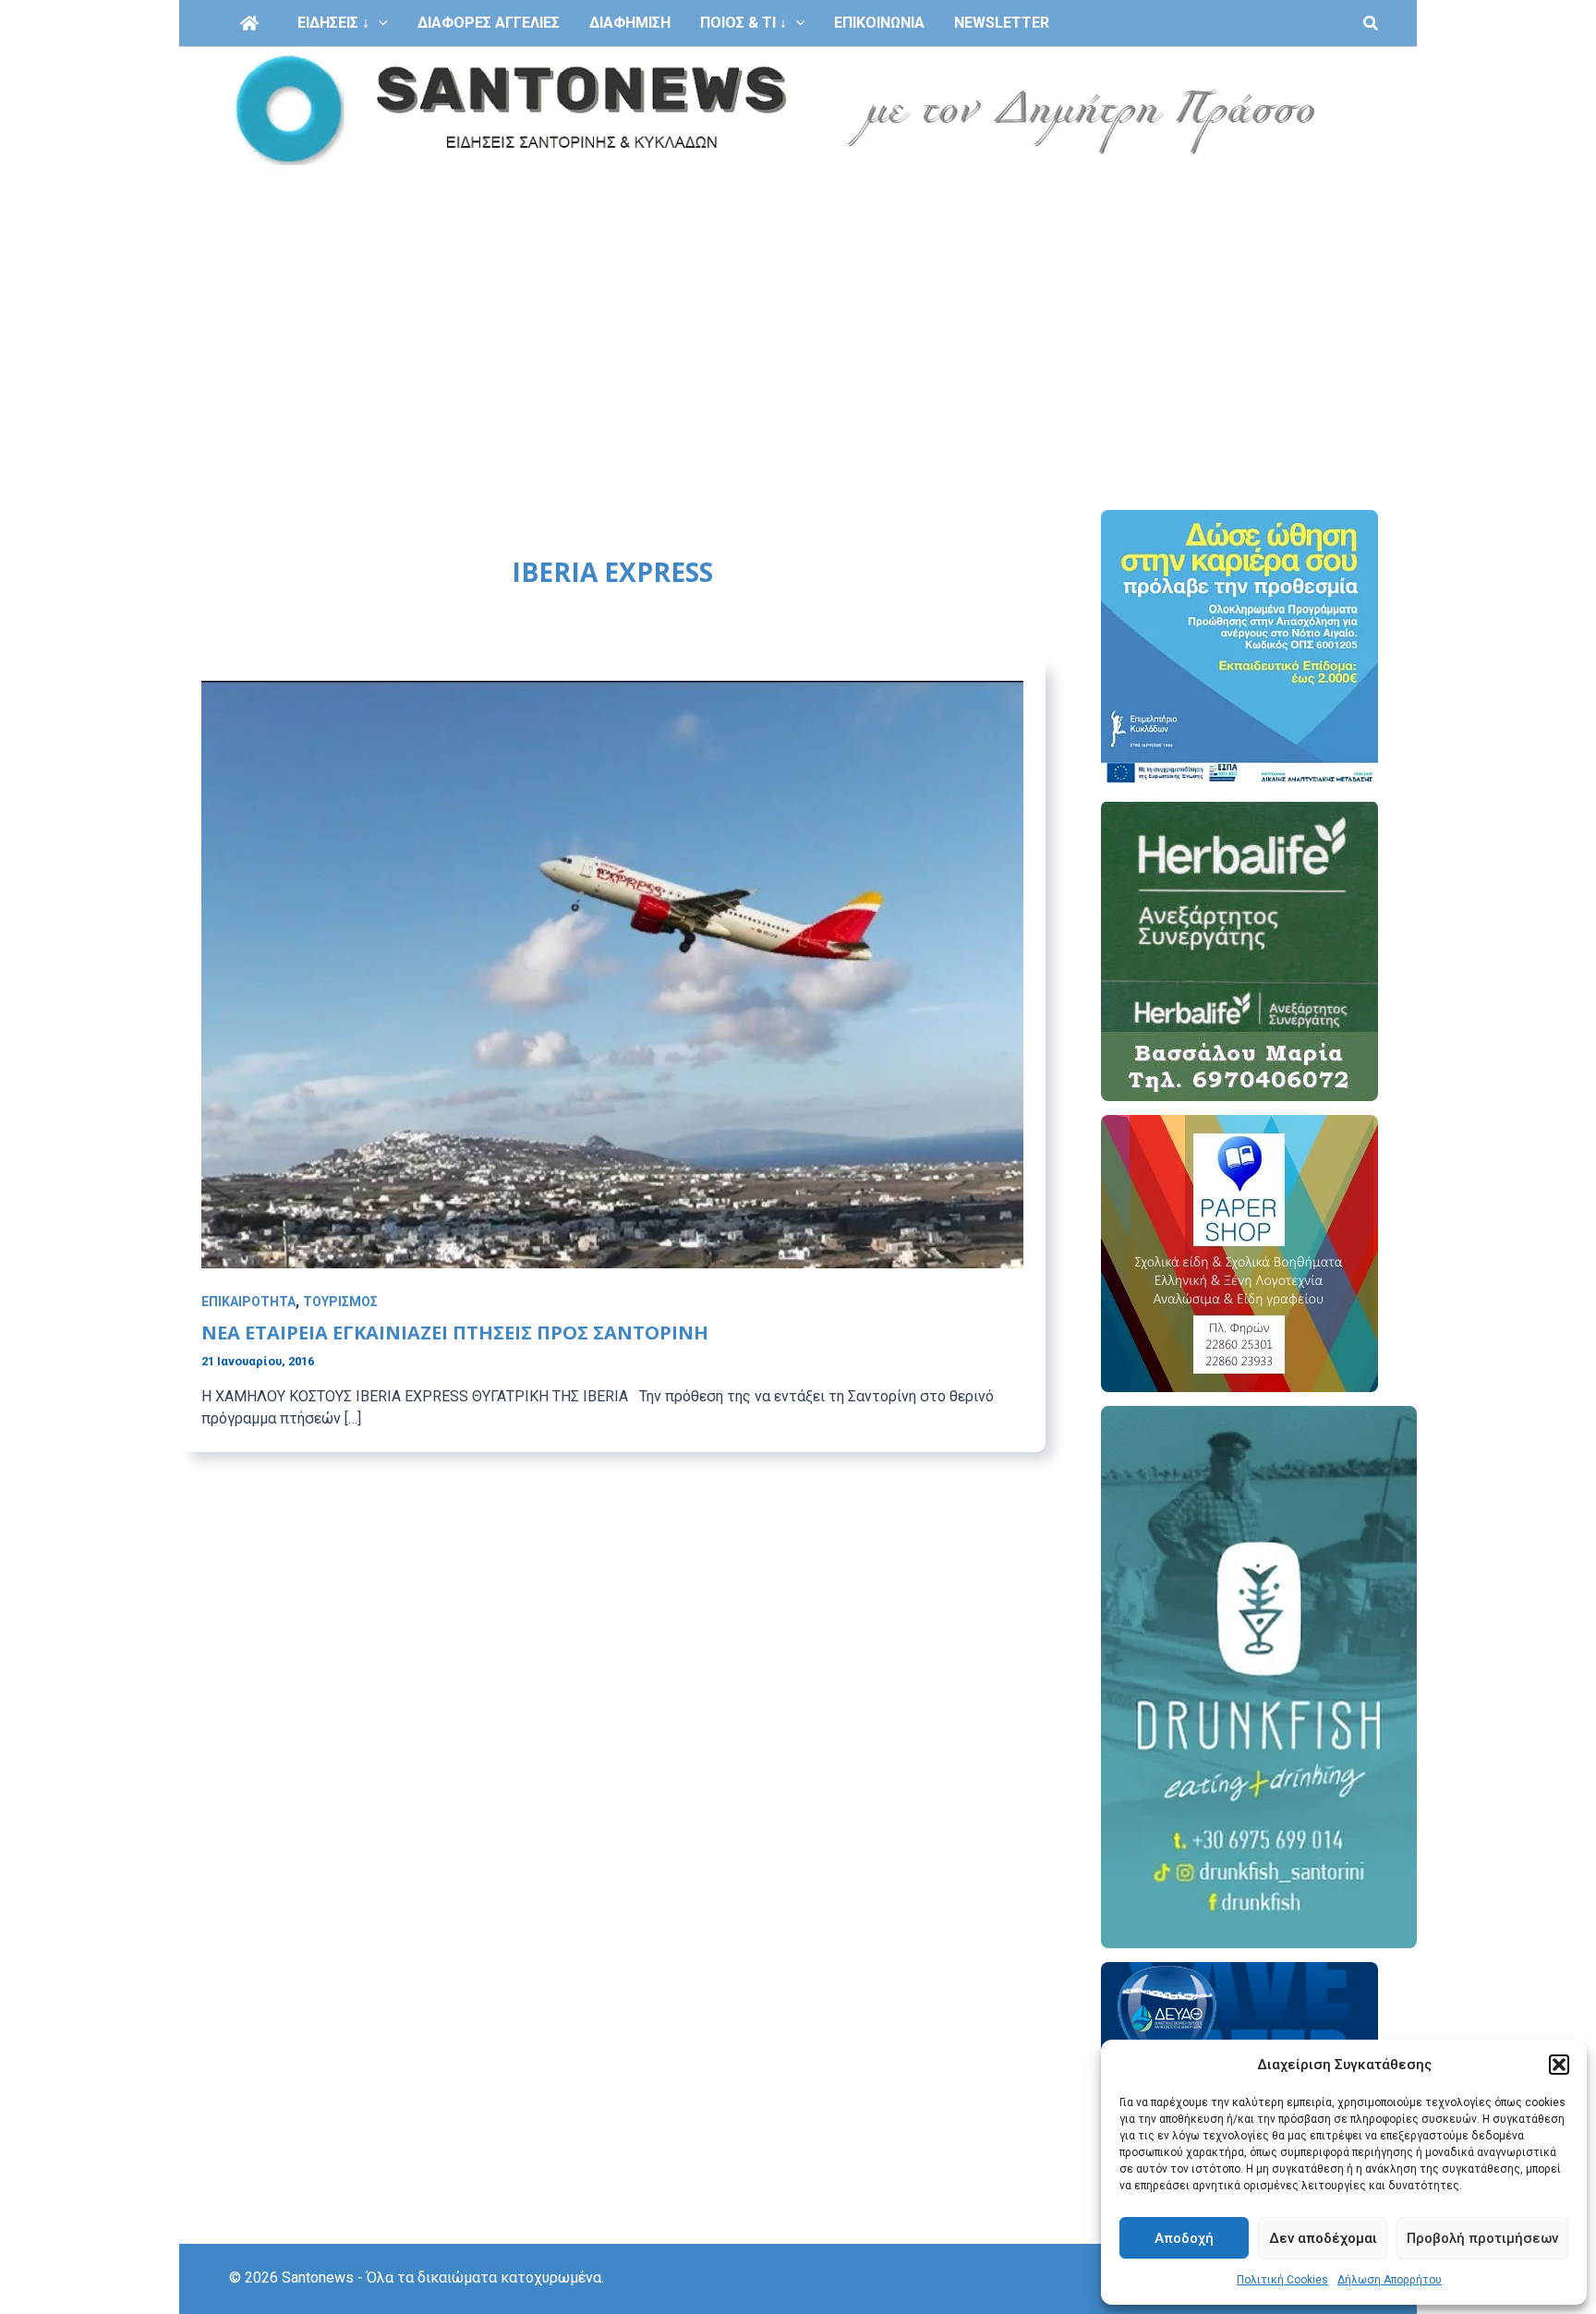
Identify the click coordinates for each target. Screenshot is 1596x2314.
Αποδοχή (1184, 2238)
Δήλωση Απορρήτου (1390, 2280)
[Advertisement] (798, 312)
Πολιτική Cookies (1282, 2280)
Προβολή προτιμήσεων (1482, 2238)
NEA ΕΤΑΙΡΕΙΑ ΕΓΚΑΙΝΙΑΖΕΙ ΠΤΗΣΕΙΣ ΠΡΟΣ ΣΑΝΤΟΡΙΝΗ (455, 1333)
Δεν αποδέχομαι (1323, 2238)
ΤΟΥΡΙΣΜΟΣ (340, 1302)
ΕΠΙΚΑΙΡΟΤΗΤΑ (248, 1302)
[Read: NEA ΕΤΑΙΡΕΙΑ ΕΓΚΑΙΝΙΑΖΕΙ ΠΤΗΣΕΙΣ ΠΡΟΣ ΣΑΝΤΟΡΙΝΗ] (612, 973)
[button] (1559, 2065)
